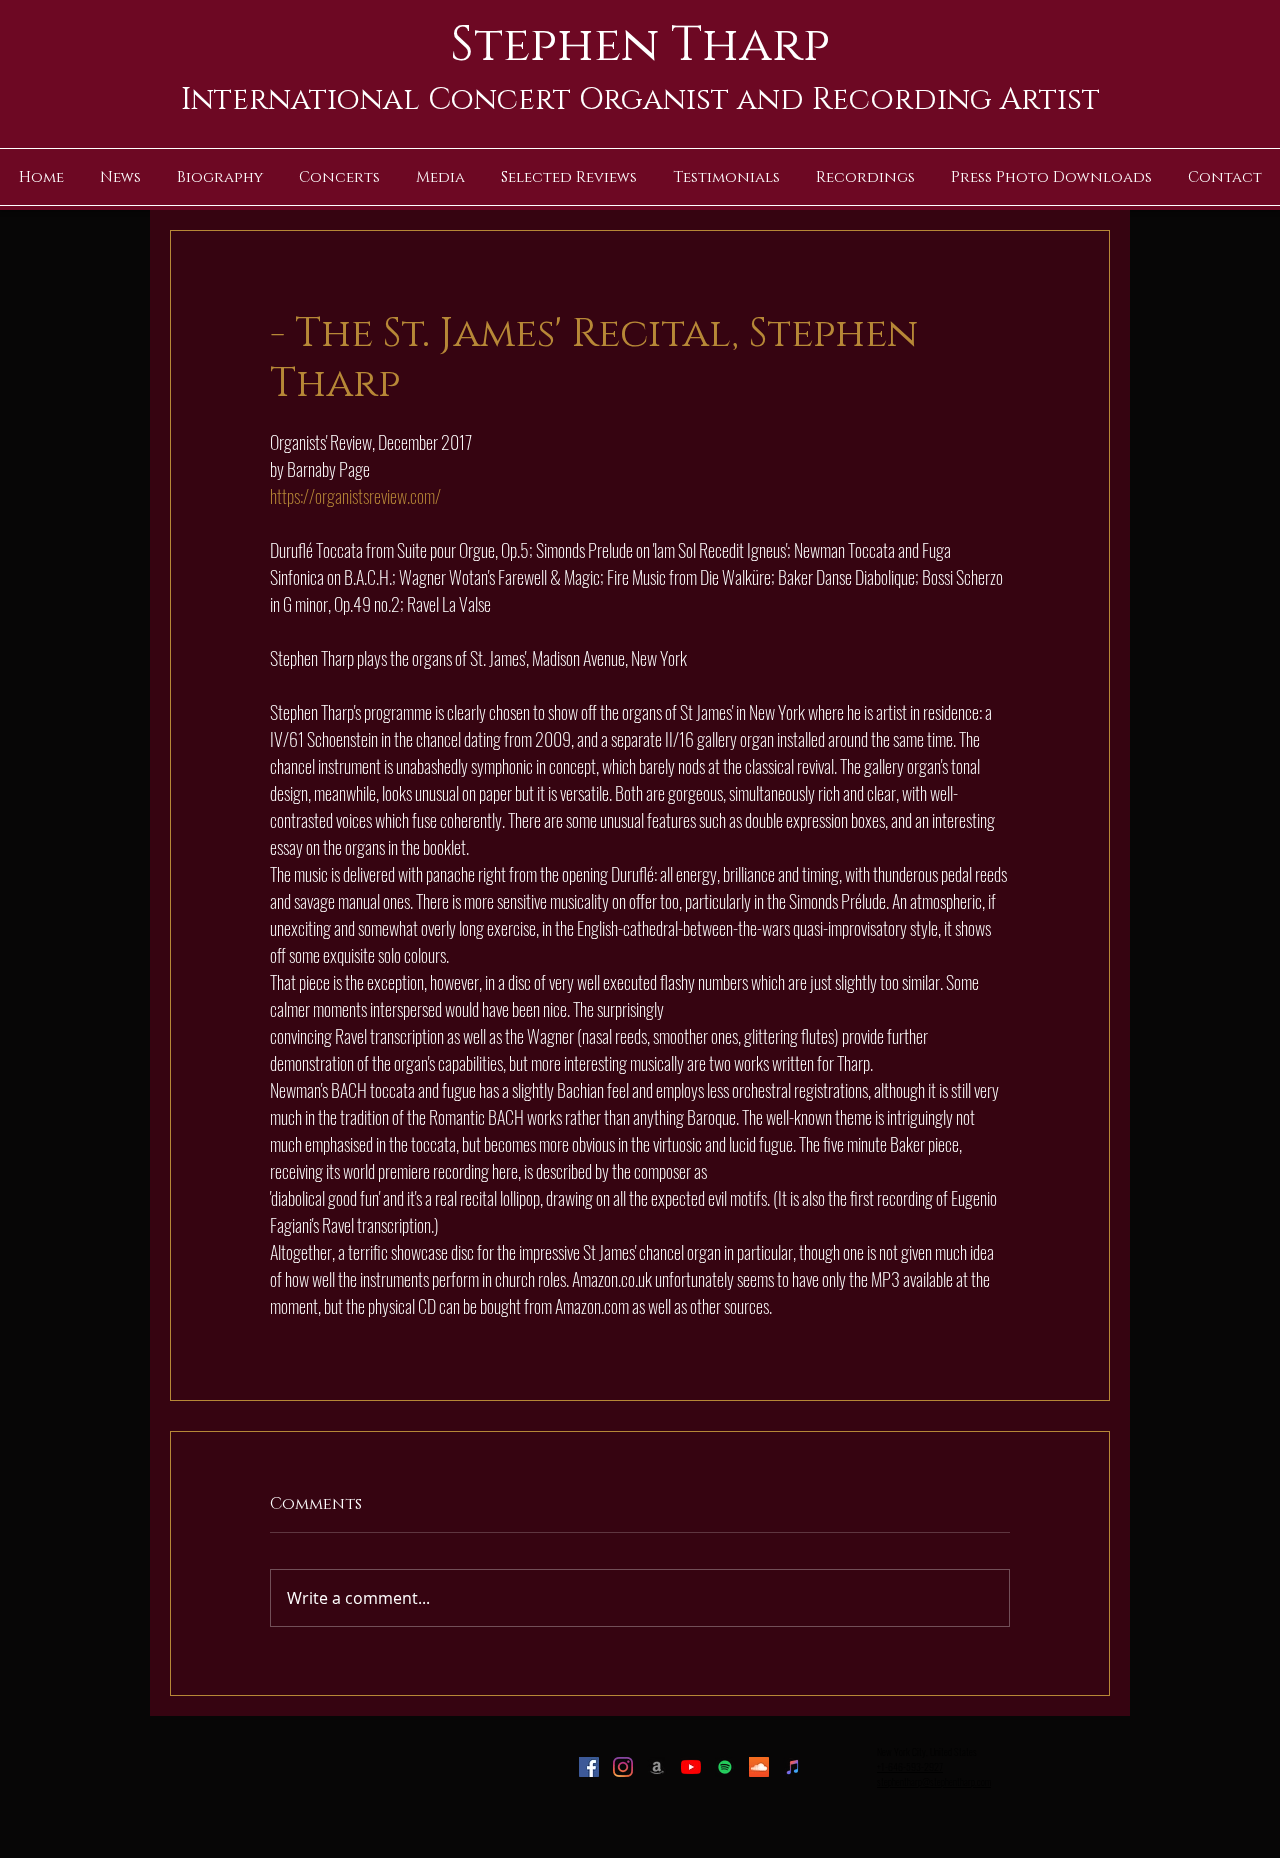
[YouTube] (691, 1767)
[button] (440, 177)
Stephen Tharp (640, 45)
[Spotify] (725, 1767)
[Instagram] (623, 1767)
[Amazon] (657, 1767)
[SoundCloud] (759, 1767)
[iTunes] (793, 1767)
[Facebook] (589, 1767)
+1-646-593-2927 (910, 1766)
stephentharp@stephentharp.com (934, 1781)
